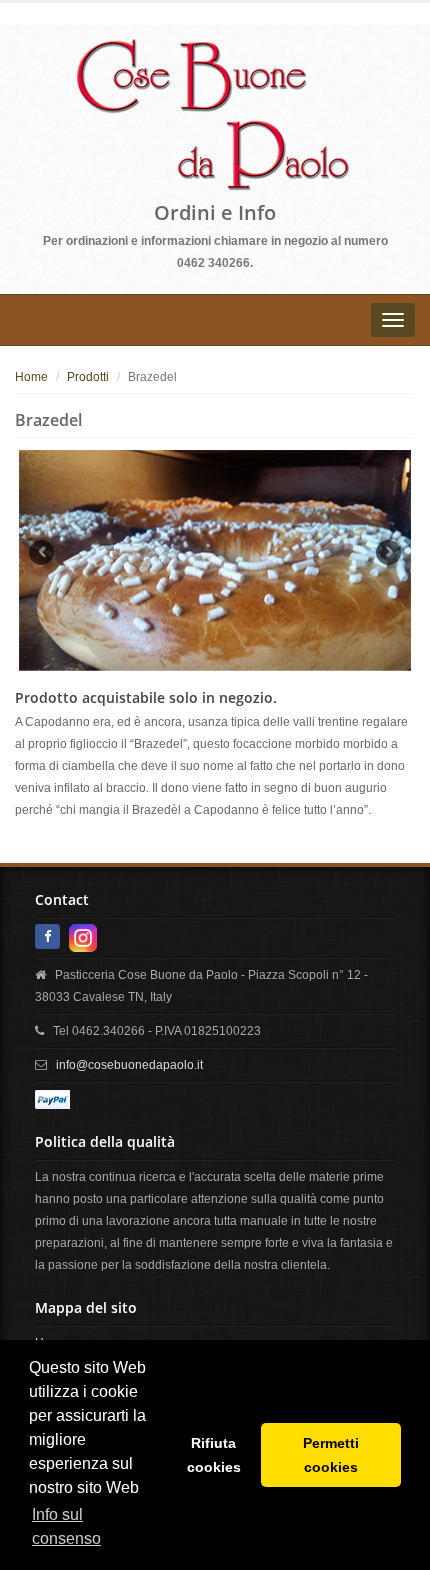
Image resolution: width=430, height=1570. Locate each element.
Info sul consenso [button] (66, 1526)
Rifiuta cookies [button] (214, 1455)
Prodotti (88, 377)
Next (388, 552)
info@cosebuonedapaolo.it (129, 1065)
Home (31, 377)
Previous (41, 552)
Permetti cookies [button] (331, 1455)
